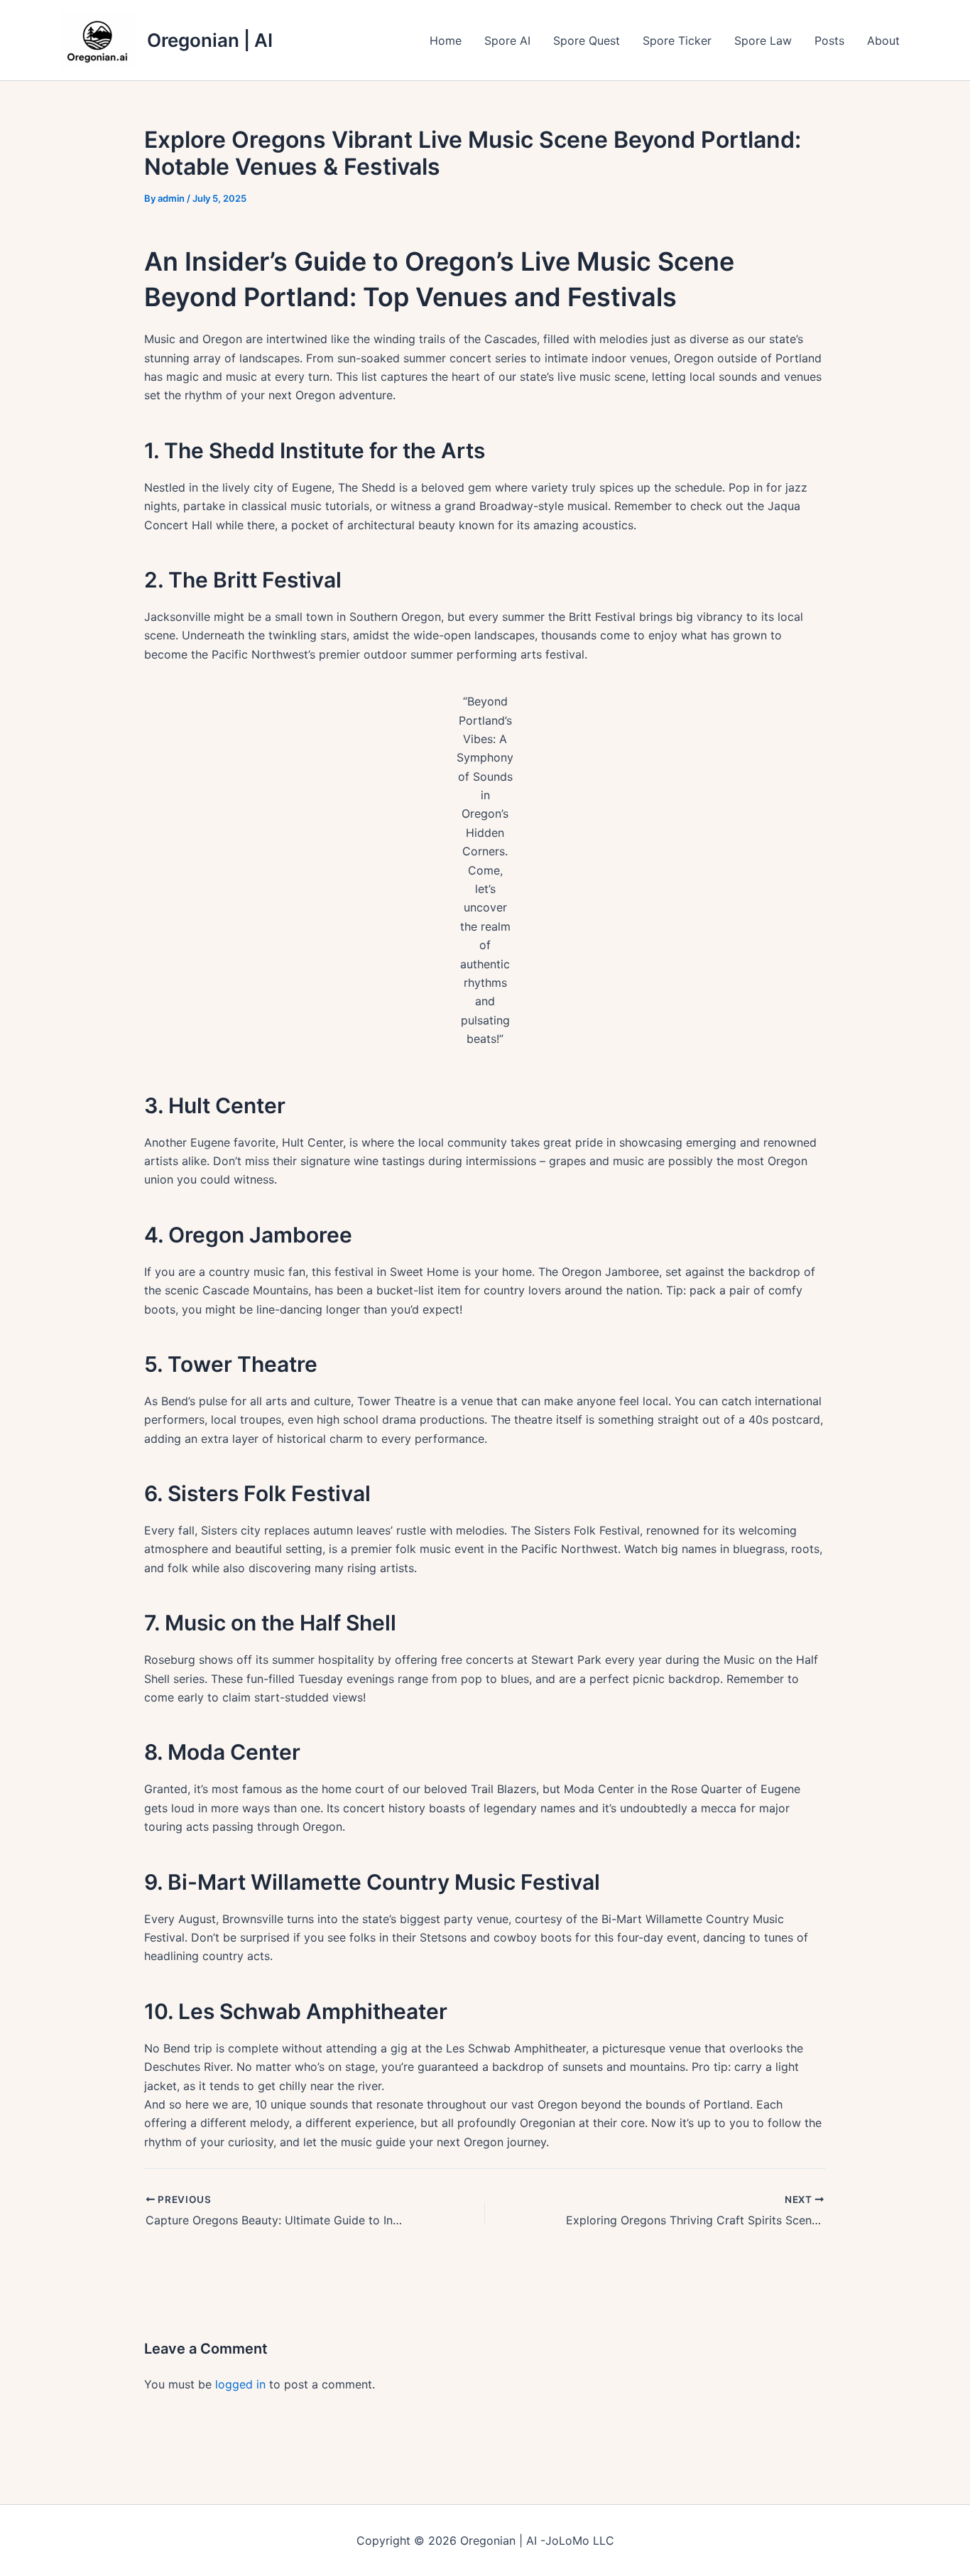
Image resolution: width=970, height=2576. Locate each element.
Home (446, 40)
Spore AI (507, 40)
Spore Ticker (677, 40)
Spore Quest (587, 40)
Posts (829, 40)
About (883, 40)
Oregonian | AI (210, 40)
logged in (240, 2384)
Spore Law (763, 40)
